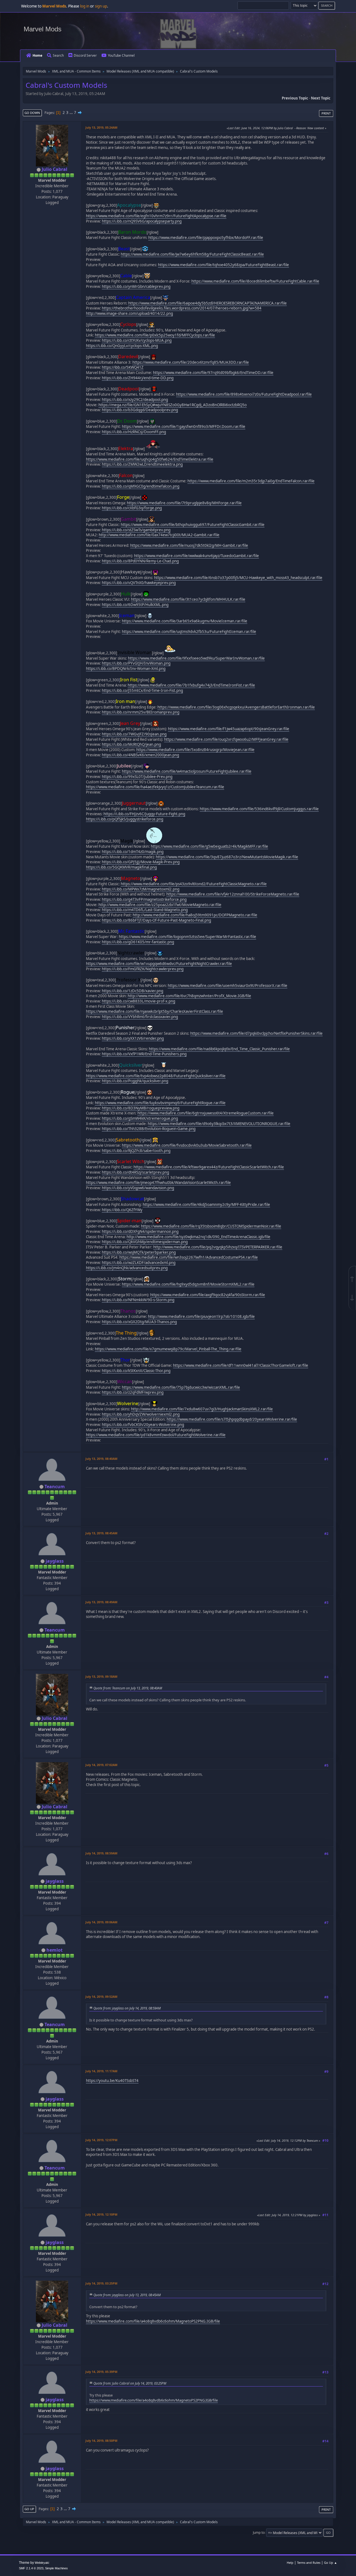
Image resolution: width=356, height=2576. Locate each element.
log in (85, 6)
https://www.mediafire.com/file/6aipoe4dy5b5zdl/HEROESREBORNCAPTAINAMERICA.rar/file (207, 303)
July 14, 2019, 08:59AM (101, 1853)
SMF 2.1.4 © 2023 (31, 2568)
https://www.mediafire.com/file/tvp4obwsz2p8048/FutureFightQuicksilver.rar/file (156, 1076)
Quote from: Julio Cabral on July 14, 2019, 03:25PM (130, 2383)
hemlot (55, 1950)
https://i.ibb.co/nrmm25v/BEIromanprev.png (141, 712)
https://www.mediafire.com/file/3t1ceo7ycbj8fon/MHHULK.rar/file (188, 599)
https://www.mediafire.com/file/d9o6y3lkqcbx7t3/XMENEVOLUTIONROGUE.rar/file (219, 1124)
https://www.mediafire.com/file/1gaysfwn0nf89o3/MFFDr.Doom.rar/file (184, 427)
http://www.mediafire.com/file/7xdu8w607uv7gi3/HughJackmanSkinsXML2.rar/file (202, 1409)
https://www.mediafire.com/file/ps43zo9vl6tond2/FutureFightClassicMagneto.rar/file (194, 884)
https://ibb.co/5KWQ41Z (123, 367)
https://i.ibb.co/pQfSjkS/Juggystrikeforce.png (125, 819)
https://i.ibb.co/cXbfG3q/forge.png (132, 508)
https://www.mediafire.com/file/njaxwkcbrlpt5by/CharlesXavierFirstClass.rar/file (154, 1011)
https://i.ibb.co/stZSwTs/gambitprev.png (136, 530)
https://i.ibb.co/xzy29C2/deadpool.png (135, 400)
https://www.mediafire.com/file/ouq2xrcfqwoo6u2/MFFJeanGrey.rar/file (226, 739)
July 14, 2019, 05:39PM (101, 2372)
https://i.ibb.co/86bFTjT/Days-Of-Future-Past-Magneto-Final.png (156, 920)
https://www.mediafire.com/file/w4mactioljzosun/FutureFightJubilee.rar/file (187, 771)
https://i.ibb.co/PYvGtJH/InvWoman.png (136, 663)
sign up (101, 6)
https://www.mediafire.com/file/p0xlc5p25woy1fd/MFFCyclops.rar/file (155, 335)
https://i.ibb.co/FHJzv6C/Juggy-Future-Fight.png (144, 814)
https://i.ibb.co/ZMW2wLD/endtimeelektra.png (142, 464)
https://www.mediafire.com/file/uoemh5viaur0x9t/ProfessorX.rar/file (228, 986)
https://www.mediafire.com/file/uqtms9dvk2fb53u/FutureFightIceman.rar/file (189, 632)
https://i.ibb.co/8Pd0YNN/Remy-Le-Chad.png (140, 561)
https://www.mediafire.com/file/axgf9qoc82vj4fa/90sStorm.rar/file (208, 1295)
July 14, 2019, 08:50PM (101, 2441)
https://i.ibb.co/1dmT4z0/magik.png (133, 852)
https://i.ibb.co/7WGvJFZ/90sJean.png (134, 734)
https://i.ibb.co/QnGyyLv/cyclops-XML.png (122, 346)
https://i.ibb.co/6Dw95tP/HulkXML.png (135, 605)
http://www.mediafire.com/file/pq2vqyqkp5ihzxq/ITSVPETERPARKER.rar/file (218, 1247)
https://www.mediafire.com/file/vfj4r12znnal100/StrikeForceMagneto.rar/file (233, 894)
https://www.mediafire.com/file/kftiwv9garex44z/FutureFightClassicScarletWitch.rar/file (209, 1167)
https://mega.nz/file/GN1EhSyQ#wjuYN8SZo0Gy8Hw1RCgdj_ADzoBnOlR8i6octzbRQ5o (173, 405)
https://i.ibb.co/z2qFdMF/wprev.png (133, 1392)
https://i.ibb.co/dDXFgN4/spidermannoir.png (140, 1231)
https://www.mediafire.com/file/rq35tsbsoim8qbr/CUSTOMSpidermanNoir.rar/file (211, 1226)
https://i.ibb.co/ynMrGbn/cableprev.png (136, 286)
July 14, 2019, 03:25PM (101, 2283)
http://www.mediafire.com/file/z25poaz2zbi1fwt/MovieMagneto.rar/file (160, 905)
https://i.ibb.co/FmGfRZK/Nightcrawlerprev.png (143, 969)
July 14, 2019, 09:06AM (101, 1922)
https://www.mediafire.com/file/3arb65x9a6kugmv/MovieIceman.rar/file (185, 621)
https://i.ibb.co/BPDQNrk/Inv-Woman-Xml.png (126, 669)
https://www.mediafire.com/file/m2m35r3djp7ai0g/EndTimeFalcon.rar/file (251, 481)
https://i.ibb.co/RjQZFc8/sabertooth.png (136, 1151)
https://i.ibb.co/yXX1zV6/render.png (133, 1038)
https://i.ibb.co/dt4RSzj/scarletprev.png (135, 1172)
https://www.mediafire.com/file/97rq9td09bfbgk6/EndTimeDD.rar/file (213, 373)
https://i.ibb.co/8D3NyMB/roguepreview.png (141, 1108)
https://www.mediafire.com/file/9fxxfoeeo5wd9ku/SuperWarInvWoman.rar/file (196, 658)
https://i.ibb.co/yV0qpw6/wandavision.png (138, 1188)
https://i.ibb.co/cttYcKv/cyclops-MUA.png (137, 340)
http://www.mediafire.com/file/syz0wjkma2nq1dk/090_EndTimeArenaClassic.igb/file (198, 1237)
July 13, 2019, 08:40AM (101, 1459)
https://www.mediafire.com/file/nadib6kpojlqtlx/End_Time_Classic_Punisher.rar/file (219, 1049)
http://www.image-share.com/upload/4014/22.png (129, 313)
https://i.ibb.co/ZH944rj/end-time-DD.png (138, 378)
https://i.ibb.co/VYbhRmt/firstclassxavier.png (140, 1017)
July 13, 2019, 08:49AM (101, 1602)
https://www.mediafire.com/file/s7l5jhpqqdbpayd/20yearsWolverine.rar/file (232, 1419)
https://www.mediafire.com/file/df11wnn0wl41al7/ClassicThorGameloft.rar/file (241, 1365)
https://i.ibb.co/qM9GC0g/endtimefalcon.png (141, 486)
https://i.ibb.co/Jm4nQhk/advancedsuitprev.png (127, 1268)
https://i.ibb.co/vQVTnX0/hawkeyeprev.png (139, 583)
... (72, 113)
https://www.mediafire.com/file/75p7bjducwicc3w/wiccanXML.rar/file (181, 1387)
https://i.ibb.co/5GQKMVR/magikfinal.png (121, 867)
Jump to (259, 2533)
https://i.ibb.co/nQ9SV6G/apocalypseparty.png (142, 221)
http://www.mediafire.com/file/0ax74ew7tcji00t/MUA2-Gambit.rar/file (159, 535)
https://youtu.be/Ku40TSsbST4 (112, 2081)
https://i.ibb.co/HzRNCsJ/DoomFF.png (134, 432)
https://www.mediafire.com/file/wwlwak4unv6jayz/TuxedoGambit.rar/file (196, 556)
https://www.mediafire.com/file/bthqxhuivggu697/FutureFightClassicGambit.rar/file (193, 525)
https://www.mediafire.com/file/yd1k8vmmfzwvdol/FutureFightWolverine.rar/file (156, 1435)
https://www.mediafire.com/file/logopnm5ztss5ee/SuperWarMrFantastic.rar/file (187, 937)
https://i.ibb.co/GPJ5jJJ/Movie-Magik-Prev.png (141, 862)
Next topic (321, 98)
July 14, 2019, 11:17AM (101, 2071)
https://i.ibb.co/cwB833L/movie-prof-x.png (139, 1001)
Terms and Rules (309, 2563)
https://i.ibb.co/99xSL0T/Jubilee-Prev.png (137, 777)
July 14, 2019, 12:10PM (101, 2214)
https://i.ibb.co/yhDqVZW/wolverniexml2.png (141, 1414)
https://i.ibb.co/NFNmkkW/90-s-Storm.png (138, 1300)
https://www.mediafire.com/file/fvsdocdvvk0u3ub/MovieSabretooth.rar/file (187, 1145)
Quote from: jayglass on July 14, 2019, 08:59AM (127, 2008)
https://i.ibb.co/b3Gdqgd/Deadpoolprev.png (140, 410)
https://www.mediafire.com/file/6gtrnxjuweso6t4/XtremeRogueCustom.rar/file (206, 1113)
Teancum (55, 1487)
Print (326, 113)
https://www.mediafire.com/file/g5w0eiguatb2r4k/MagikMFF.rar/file (209, 846)
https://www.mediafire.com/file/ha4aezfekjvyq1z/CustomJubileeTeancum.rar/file (155, 787)
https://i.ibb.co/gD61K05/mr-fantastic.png (138, 942)
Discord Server (85, 55)
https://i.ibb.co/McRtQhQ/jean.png (131, 744)
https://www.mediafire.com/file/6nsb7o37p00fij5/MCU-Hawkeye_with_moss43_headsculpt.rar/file (238, 578)
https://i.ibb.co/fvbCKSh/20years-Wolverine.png (143, 1425)
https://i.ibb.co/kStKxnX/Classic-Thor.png (136, 1371)
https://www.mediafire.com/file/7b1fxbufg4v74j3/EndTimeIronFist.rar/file (191, 685)
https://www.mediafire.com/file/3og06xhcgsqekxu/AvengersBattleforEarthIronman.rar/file (236, 707)
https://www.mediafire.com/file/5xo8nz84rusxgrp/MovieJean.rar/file (195, 750)
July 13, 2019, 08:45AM (101, 1533)
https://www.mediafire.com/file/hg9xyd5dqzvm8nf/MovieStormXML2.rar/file (188, 1284)
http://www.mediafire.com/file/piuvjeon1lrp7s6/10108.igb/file (201, 1316)
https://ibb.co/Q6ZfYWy (122, 1210)
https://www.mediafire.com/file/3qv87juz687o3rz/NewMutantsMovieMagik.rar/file (227, 857)
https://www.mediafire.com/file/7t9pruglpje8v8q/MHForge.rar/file (184, 503)
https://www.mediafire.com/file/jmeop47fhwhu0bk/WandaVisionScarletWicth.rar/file (158, 1183)
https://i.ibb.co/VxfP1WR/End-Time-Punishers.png (144, 1054)
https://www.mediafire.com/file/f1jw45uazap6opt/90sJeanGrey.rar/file (229, 729)
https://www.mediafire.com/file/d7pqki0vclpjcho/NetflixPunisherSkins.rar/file (256, 1033)
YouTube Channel (121, 55)
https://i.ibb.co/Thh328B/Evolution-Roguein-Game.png (149, 1129)
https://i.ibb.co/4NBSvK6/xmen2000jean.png (140, 755)
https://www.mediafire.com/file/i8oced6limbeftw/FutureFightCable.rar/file (255, 281)
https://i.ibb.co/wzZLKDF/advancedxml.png (139, 1263)
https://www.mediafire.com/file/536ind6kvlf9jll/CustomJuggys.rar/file (259, 809)
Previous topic (295, 98)
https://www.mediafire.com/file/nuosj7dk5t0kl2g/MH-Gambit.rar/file (189, 545)
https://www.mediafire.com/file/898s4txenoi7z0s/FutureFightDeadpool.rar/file (244, 394)
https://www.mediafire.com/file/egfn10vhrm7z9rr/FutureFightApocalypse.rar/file (156, 216)
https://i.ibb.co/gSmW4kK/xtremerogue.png (140, 1118)
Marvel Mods (43, 29)
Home (37, 55)
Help (290, 2563)
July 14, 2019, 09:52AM (101, 1997)
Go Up (29, 2509)
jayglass (55, 1561)
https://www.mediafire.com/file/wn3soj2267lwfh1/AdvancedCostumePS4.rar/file (189, 1257)
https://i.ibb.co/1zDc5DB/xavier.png (133, 991)
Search (58, 55)
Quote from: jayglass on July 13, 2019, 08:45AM (127, 2295)
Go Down (32, 113)
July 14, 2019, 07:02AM (101, 1765)
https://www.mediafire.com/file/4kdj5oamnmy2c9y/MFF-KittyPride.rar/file (206, 1205)
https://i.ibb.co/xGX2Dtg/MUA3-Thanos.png (139, 1322)
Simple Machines (56, 2568)
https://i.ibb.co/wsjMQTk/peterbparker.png (139, 1252)
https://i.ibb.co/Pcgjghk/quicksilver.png (135, 1081)
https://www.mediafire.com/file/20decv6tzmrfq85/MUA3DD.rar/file (191, 362)
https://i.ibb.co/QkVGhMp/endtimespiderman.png (145, 1242)
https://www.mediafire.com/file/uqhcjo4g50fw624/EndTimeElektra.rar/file (150, 459)
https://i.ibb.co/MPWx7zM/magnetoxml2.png (141, 889)
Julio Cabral (55, 169)
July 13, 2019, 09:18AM (101, 1676)
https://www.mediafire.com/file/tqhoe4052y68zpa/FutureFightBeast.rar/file (223, 265)
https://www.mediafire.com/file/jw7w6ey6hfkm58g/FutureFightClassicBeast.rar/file (192, 254)
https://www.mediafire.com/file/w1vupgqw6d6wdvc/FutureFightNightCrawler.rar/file (159, 964)
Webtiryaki (42, 2563)
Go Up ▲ (331, 2563)
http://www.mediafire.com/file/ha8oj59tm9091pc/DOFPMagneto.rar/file (195, 915)
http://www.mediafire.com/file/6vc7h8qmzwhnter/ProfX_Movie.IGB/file (189, 996)
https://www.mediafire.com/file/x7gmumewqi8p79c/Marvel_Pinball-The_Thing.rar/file (168, 1349)
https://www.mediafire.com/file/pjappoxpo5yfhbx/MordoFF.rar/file (206, 238)
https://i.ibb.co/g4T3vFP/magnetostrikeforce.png (144, 899)
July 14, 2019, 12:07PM (101, 2140)
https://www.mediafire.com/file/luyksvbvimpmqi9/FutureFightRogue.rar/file (160, 1103)
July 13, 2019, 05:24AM (101, 127)
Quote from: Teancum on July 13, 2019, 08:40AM (128, 1688)
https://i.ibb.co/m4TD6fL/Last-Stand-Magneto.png (145, 910)
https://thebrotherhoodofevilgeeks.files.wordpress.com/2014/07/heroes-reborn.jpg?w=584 (182, 308)
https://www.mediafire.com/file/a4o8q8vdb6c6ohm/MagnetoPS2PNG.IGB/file (153, 2321)
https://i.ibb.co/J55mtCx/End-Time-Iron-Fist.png (142, 690)
